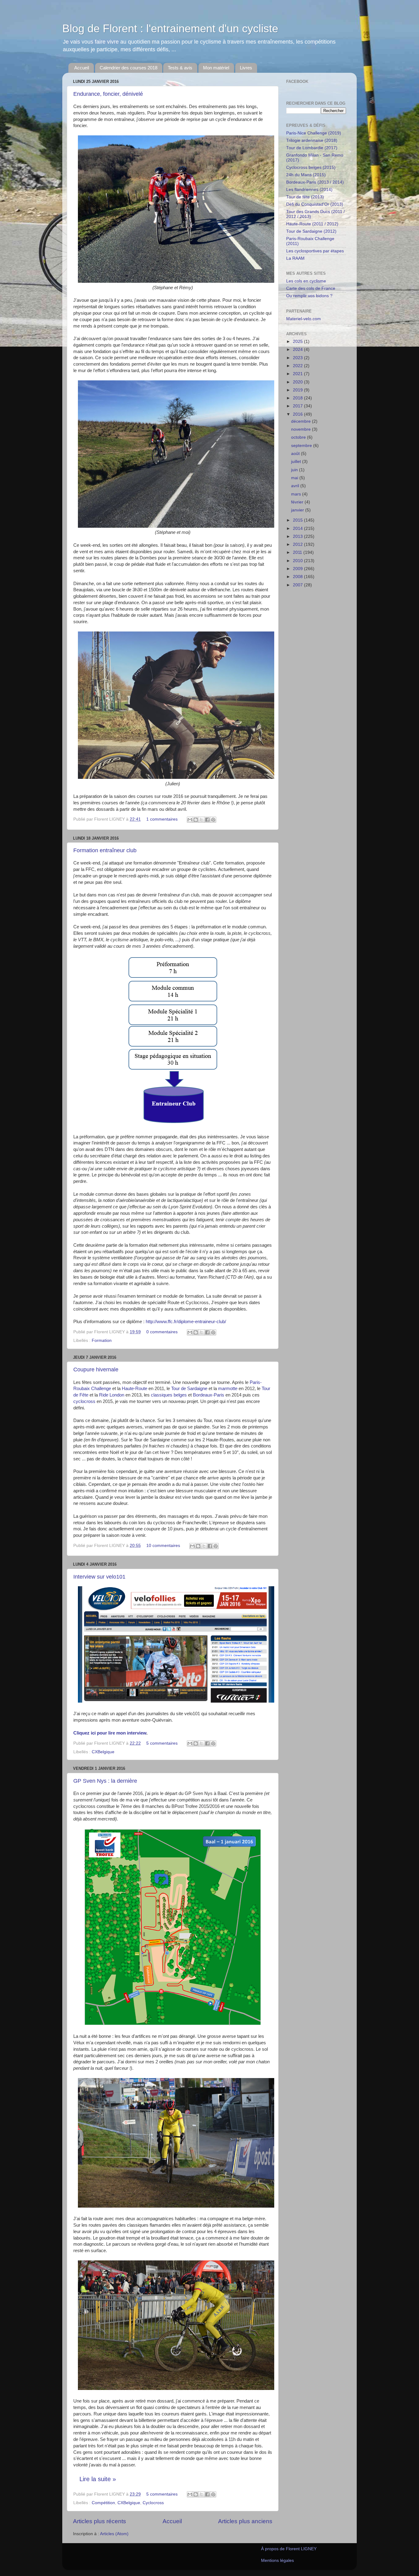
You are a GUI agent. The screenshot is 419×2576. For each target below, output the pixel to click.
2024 (298, 350)
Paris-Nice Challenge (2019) (314, 133)
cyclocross (84, 1401)
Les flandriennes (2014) (309, 190)
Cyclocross (153, 2503)
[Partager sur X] (202, 820)
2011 (298, 552)
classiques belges (169, 1395)
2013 (298, 536)
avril (296, 486)
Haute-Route (135, 1389)
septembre (302, 446)
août (296, 454)
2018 (298, 398)
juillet (297, 462)
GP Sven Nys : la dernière (105, 1781)
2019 (298, 390)
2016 (298, 414)
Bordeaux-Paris (209, 1395)
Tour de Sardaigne (189, 1389)
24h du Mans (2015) (306, 175)
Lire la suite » (98, 2479)
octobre (299, 437)
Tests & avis (180, 68)
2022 (298, 366)
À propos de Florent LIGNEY (289, 2549)
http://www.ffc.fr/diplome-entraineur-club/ (186, 1322)
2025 (298, 342)
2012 (298, 544)
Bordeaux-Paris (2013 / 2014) (315, 182)
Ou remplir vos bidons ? (309, 296)
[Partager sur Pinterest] (213, 820)
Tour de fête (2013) (305, 197)
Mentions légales (277, 2560)
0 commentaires (162, 1332)
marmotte (228, 1389)
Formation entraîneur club (105, 850)
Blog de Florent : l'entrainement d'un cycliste (170, 28)
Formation (102, 1340)
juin (295, 470)
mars (297, 494)
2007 (298, 585)
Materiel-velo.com (304, 319)
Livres (246, 68)
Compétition (103, 2503)
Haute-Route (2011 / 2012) (312, 224)
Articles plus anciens (245, 2521)
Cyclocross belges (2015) (311, 167)
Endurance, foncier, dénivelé (108, 94)
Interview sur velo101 (99, 1577)
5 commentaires (162, 1743)
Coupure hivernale (96, 1370)
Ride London (112, 1395)
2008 (298, 577)
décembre (302, 421)
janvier (298, 510)
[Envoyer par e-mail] (190, 820)
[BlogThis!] (196, 820)
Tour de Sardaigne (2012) (311, 231)
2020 (298, 382)
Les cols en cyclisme (306, 281)
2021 (298, 374)
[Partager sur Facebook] (207, 820)
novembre (302, 429)
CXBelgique (103, 1752)
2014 (298, 528)
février (298, 502)
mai (295, 478)
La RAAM (295, 258)
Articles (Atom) (114, 2534)
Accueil (82, 68)
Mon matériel (216, 68)
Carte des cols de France (311, 288)
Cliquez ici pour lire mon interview (110, 1733)
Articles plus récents (100, 2521)
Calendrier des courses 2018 (129, 68)
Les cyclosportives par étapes (315, 251)
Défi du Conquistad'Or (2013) (315, 204)
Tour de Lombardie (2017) (312, 148)
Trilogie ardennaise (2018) (312, 140)
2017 (298, 406)
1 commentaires (162, 819)
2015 (298, 520)
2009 (298, 569)
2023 (298, 358)
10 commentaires (163, 1546)
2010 (298, 561)
